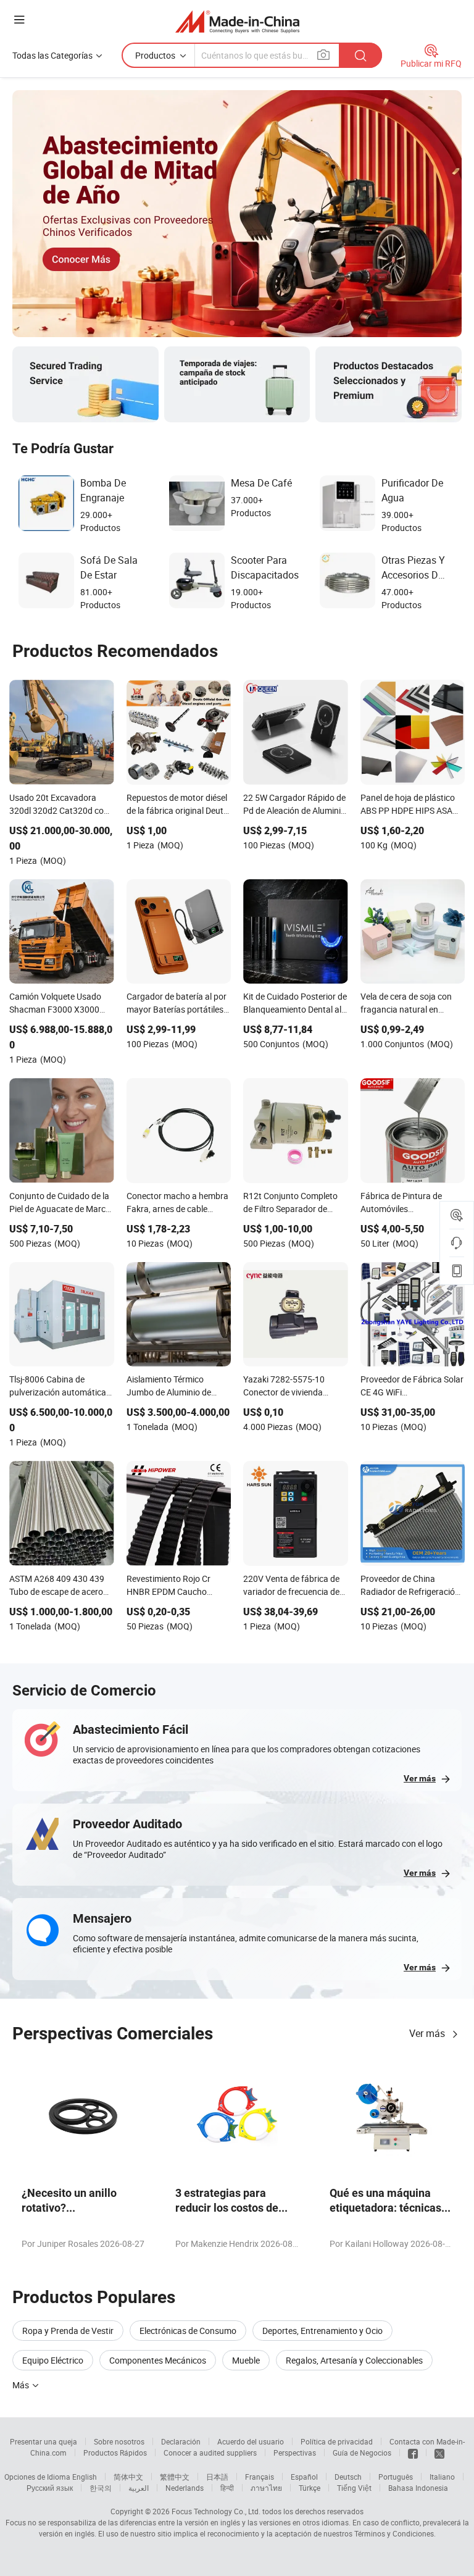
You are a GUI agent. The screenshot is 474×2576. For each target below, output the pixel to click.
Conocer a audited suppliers (210, 2453)
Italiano (442, 2477)
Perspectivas (295, 2453)
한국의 (101, 2488)
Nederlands (185, 2488)
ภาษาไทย (266, 2488)
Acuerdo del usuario (251, 2441)
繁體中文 (175, 2477)
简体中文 (128, 2477)
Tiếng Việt (354, 2488)
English (85, 2477)
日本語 (217, 2477)
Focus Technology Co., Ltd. (216, 2511)
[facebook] (413, 2453)
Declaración (181, 2441)
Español (304, 2477)
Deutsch (348, 2477)
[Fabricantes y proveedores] (237, 21)
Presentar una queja (44, 2441)
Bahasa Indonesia (418, 2488)
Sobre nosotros (119, 2441)
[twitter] (439, 2453)
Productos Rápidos (115, 2453)
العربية (139, 2488)
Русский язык (50, 2488)
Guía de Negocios (362, 2453)
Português (396, 2477)
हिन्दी (227, 2488)
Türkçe (310, 2488)
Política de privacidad (337, 2441)
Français (260, 2477)
